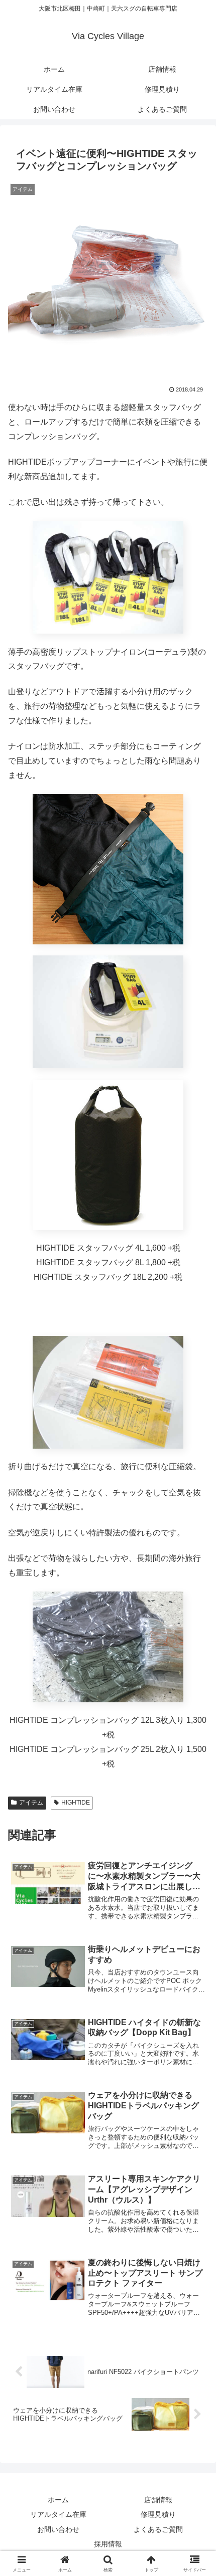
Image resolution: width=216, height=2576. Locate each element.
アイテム (31, 1803)
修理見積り (158, 2514)
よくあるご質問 (158, 2529)
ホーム (58, 2500)
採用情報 (108, 2544)
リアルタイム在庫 (58, 2514)
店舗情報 (158, 2500)
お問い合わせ (58, 2529)
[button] (195, 1726)
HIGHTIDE (76, 1803)
